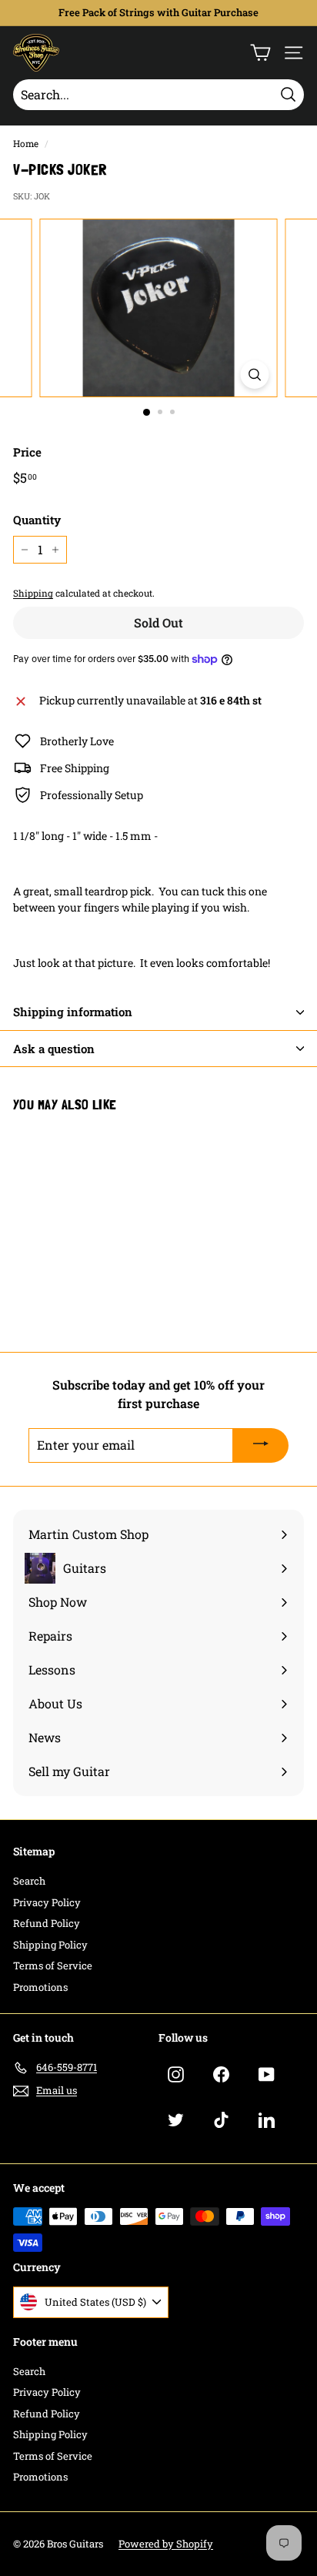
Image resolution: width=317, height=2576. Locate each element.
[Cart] (260, 53)
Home (26, 144)
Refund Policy (47, 1923)
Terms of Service (53, 1965)
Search (29, 1881)
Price (27, 452)
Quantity (37, 520)
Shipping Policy (50, 1945)
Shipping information (73, 1012)
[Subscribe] (261, 1446)
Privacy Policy (47, 1902)
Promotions (40, 1987)
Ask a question (54, 1049)
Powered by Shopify (166, 2544)
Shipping (33, 593)
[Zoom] (255, 375)
